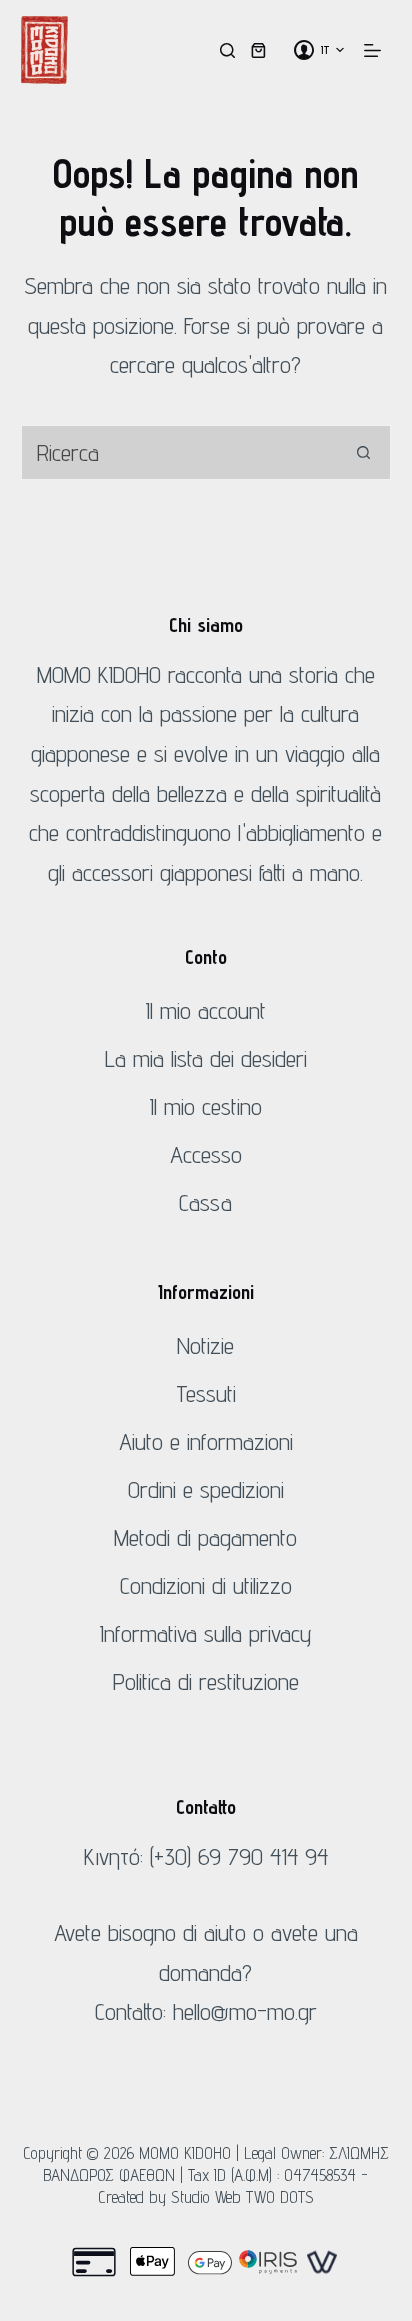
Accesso (206, 1154)
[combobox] (180, 452)
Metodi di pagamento (205, 1537)
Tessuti (206, 1393)
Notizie (205, 1345)
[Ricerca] (227, 50)
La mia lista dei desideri (206, 1058)
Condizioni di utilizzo (206, 1585)
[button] (332, 50)
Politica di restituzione (206, 1681)
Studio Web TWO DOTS (242, 2197)
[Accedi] (304, 50)
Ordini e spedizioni (206, 1489)
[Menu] (372, 50)
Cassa (205, 1202)
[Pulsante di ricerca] (363, 452)
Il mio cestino (206, 1106)
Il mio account (206, 1010)
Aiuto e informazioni (206, 1441)
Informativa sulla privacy (206, 1633)
